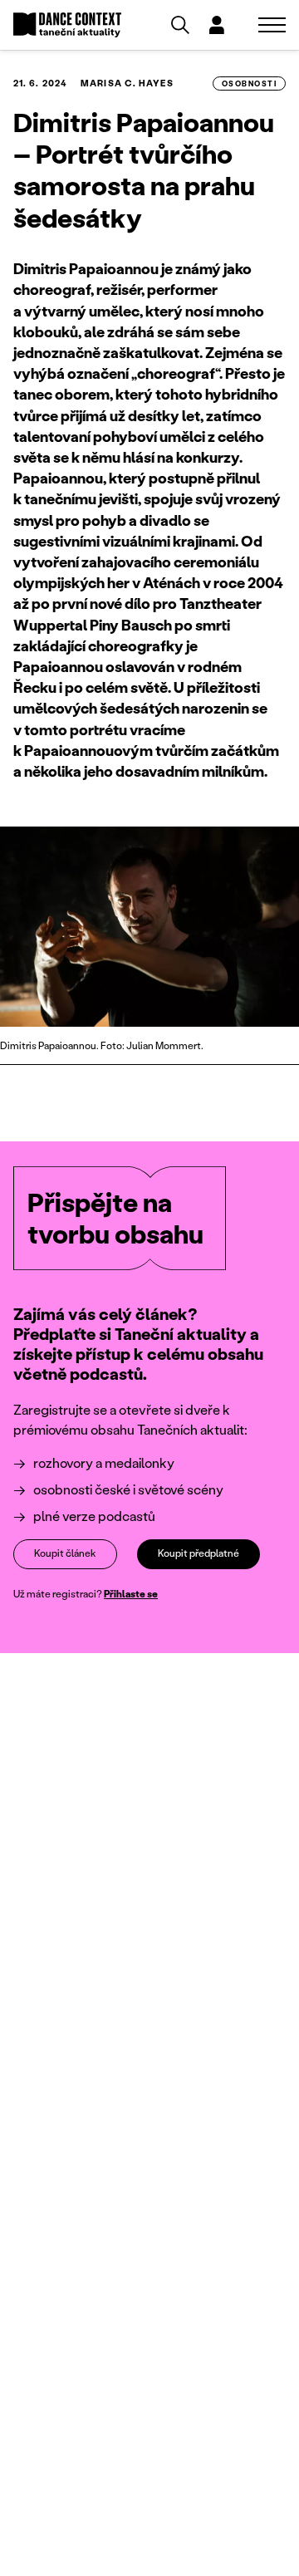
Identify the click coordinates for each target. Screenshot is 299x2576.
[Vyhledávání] (180, 25)
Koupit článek (65, 1553)
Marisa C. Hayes (127, 83)
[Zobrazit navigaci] (272, 25)
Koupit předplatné (199, 1553)
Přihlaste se (131, 1594)
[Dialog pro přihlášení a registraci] (217, 25)
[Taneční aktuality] (67, 25)
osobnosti (249, 83)
